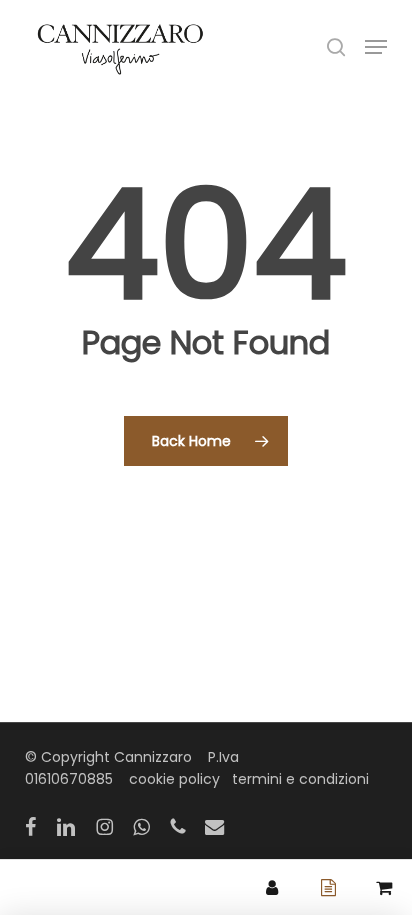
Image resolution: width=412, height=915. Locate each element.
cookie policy (174, 779)
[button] (376, 47)
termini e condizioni (300, 779)
